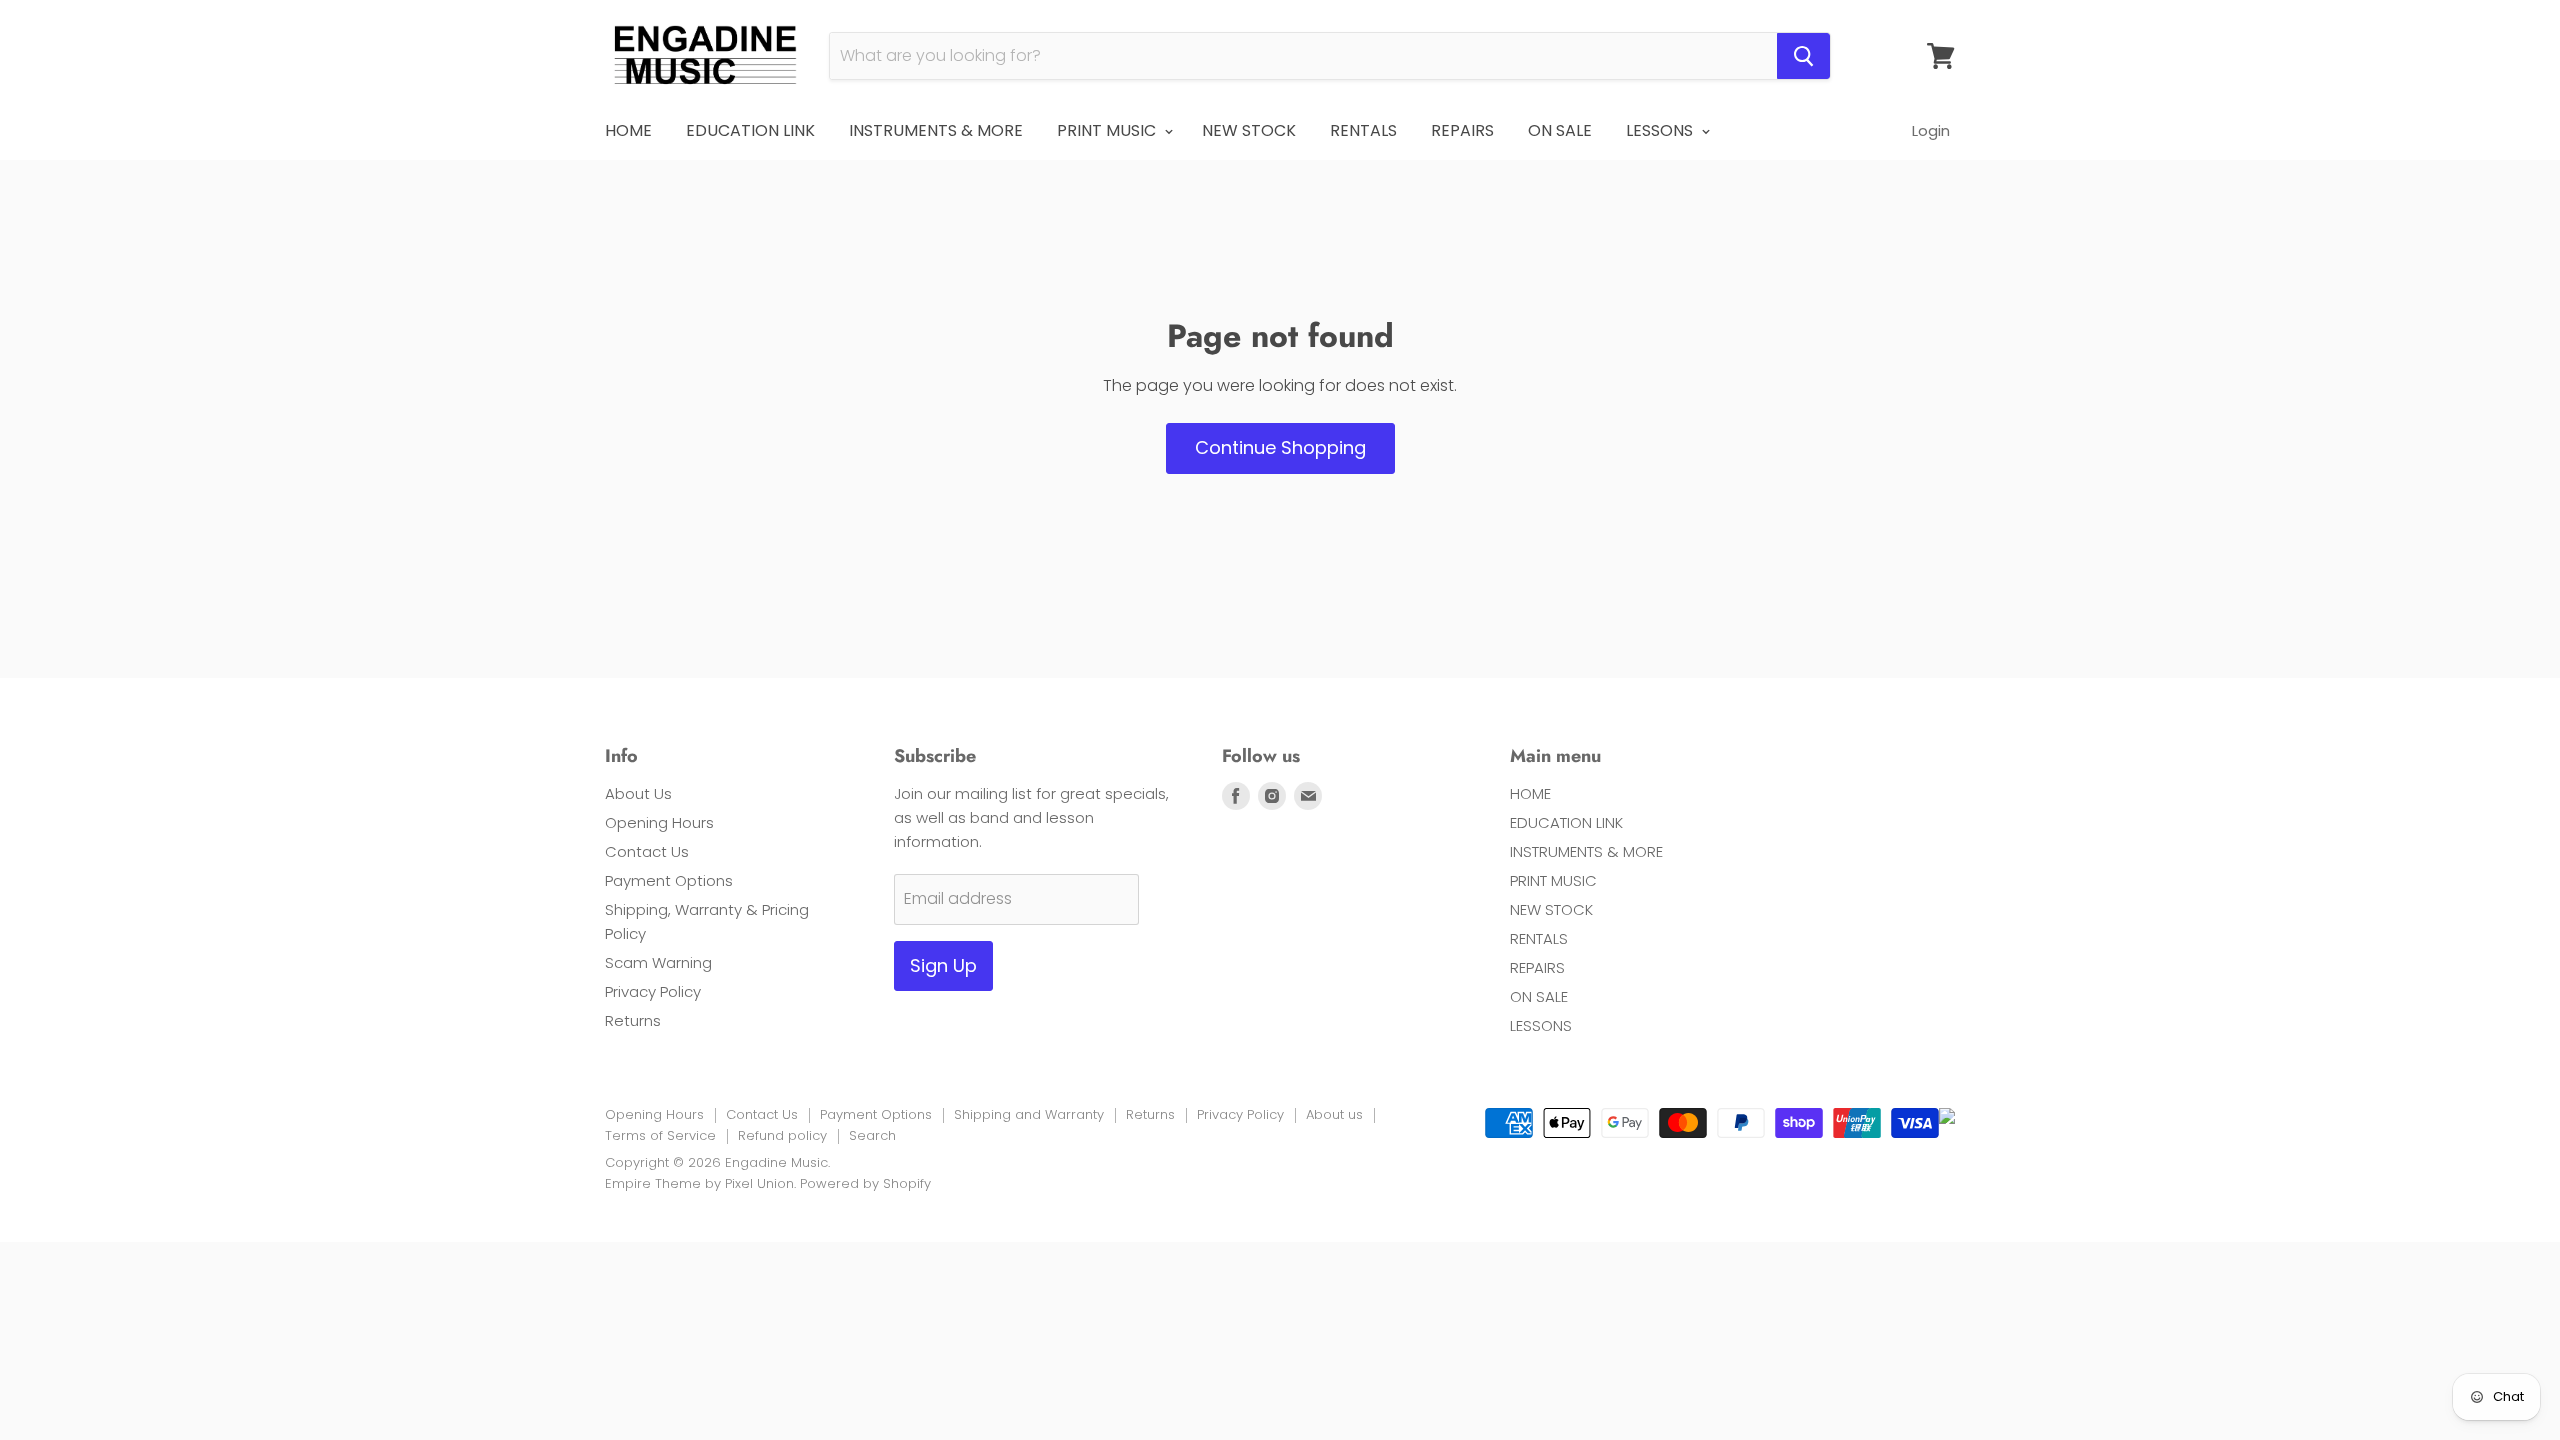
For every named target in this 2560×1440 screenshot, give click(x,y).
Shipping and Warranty (1029, 1114)
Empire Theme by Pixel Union (699, 1183)
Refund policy (782, 1135)
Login (1931, 130)
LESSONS (1661, 130)
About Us (638, 793)
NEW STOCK (1249, 130)
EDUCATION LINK (750, 130)
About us (1334, 1114)
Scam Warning (658, 962)
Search (872, 1135)
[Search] (1803, 56)
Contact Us (647, 851)
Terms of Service (660, 1135)
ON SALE (1560, 130)
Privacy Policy (653, 991)
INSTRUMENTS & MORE (936, 130)
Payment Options (669, 880)
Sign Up (943, 965)
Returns (633, 1020)
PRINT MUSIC (1108, 130)
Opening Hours (659, 822)
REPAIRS (1462, 130)
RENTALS (1363, 130)
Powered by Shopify (865, 1183)
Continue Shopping (1280, 447)
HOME (628, 130)
